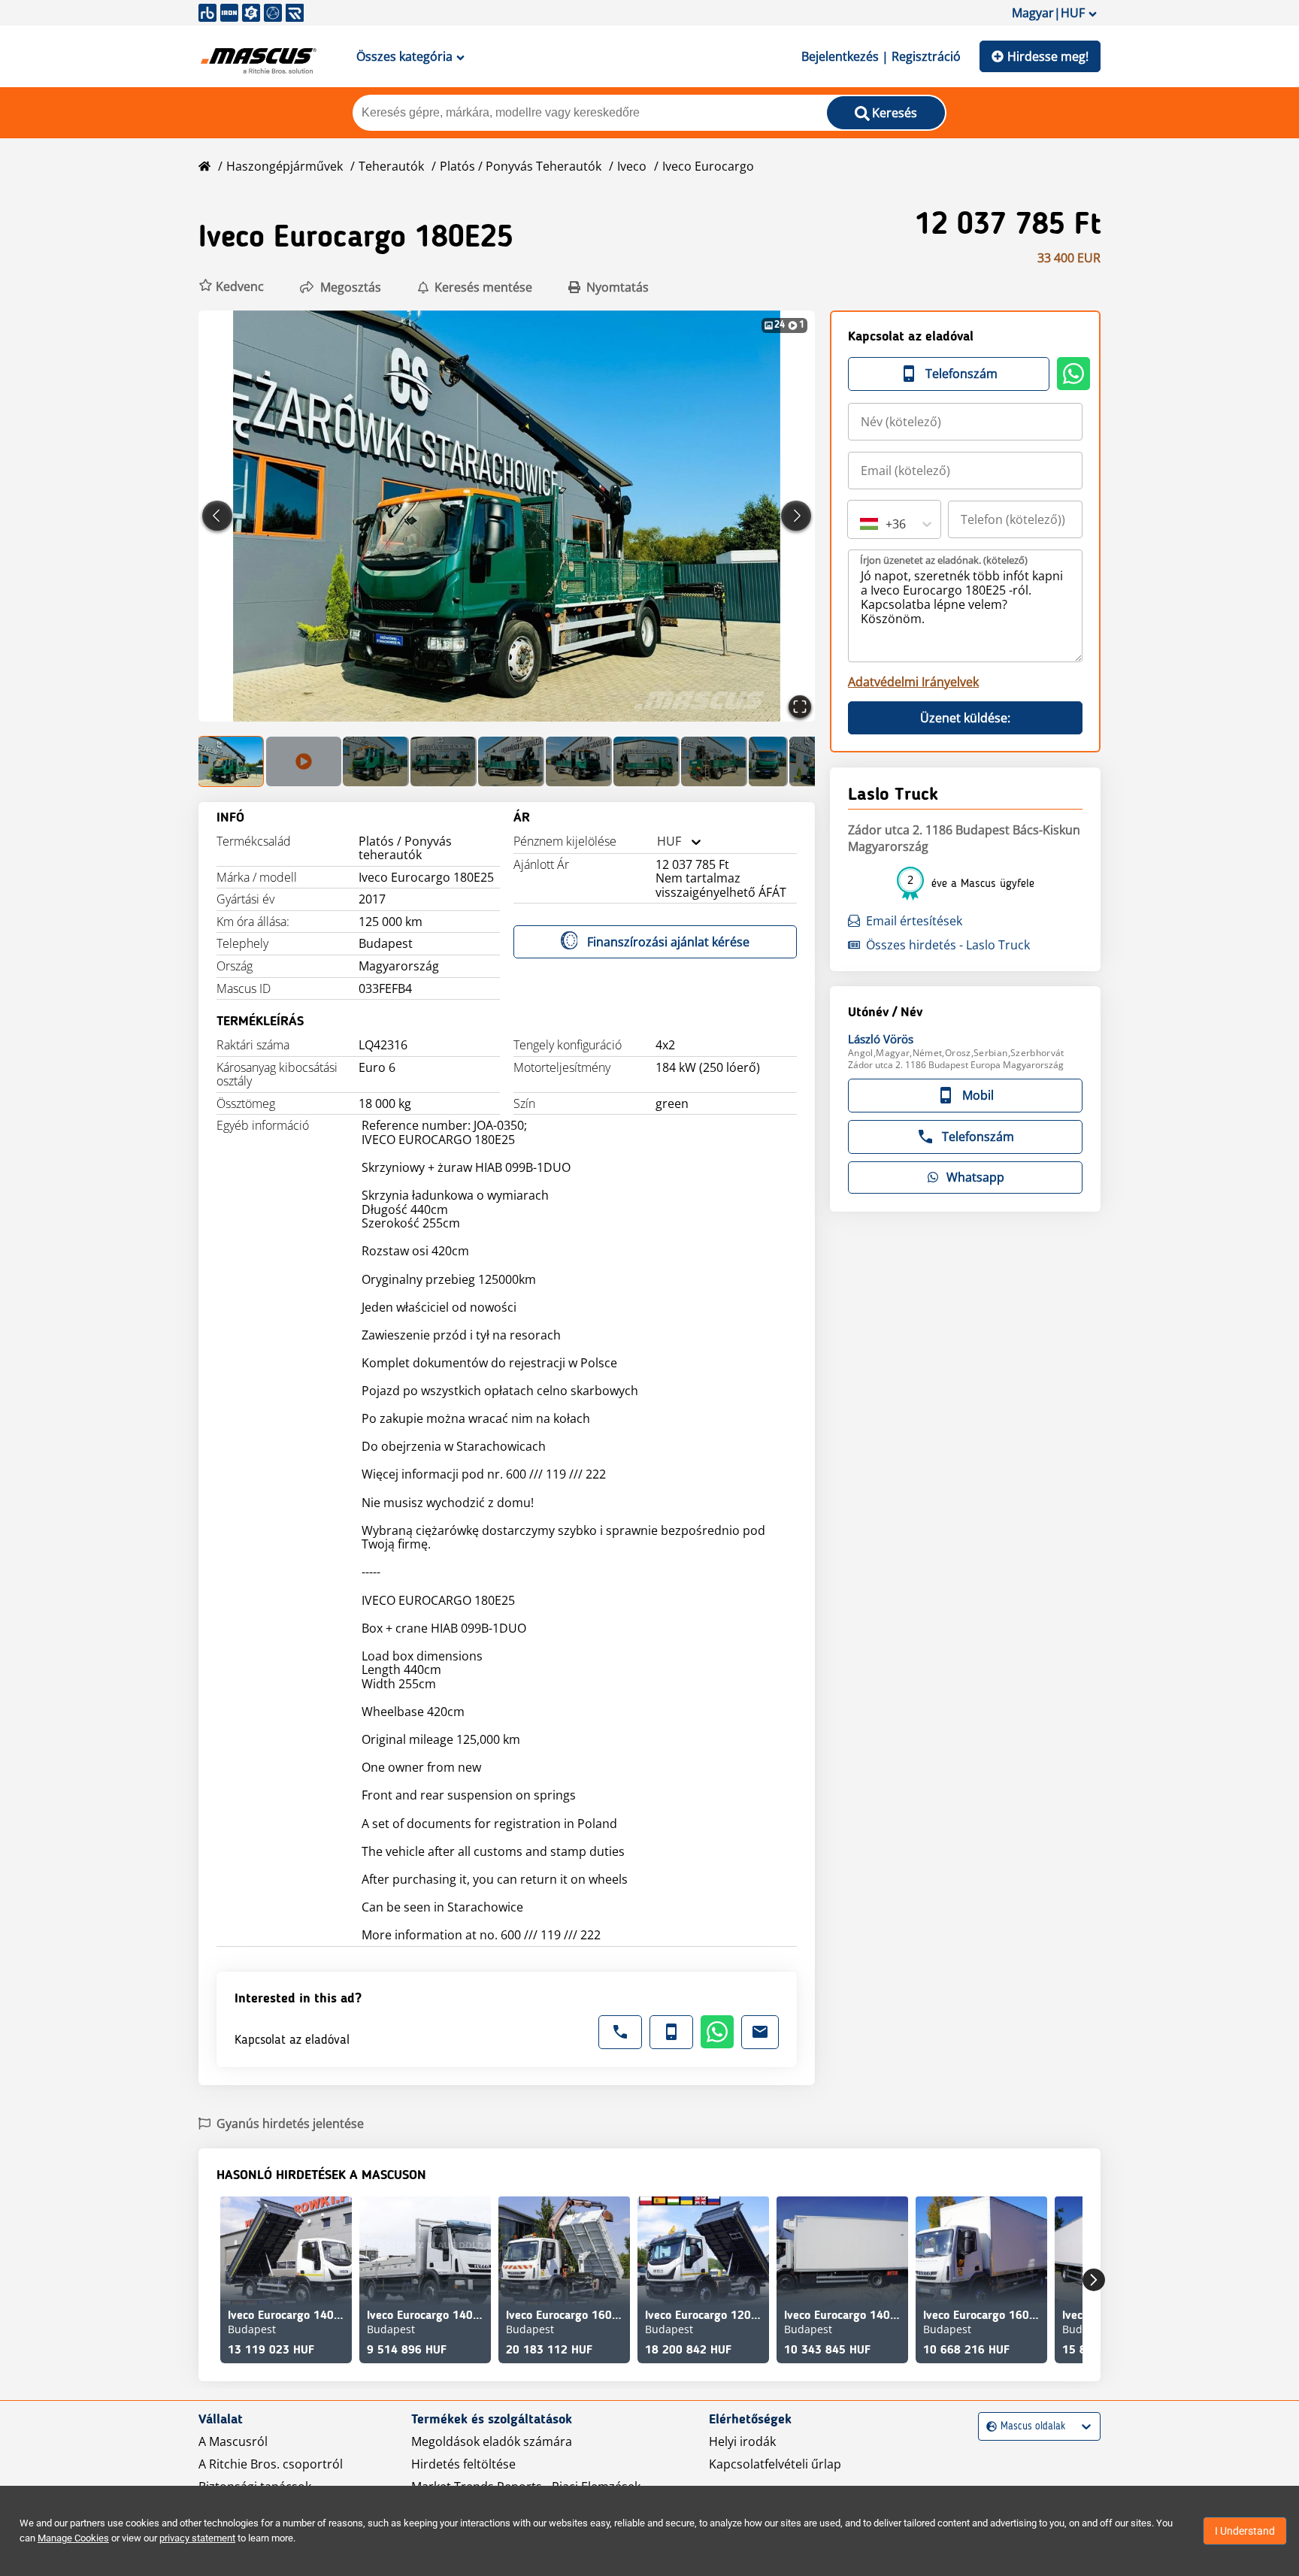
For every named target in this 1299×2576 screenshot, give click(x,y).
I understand (1245, 2531)
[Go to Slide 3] (376, 761)
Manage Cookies (73, 2538)
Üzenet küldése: (965, 718)
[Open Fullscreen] (800, 707)
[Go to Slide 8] (714, 761)
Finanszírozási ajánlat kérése (668, 942)
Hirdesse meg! (1048, 56)
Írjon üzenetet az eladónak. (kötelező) (944, 560)
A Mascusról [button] (233, 2441)
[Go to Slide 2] (304, 761)
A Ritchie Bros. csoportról (271, 2464)
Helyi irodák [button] (742, 2441)
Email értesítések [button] (914, 921)
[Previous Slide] (217, 516)
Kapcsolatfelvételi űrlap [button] (775, 2464)
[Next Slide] (796, 516)
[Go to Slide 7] (646, 761)
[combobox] (657, 842)
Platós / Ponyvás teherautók (521, 166)
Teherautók (391, 166)
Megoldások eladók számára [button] (492, 2441)
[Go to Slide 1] (232, 761)
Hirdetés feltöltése (463, 2464)
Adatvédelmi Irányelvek (913, 682)
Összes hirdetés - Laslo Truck (948, 945)
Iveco (632, 166)
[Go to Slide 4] (444, 761)
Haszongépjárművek (285, 166)
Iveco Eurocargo (708, 166)
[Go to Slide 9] (768, 761)
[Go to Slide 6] (579, 761)
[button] (231, 287)
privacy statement (197, 2538)
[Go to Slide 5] (511, 761)
